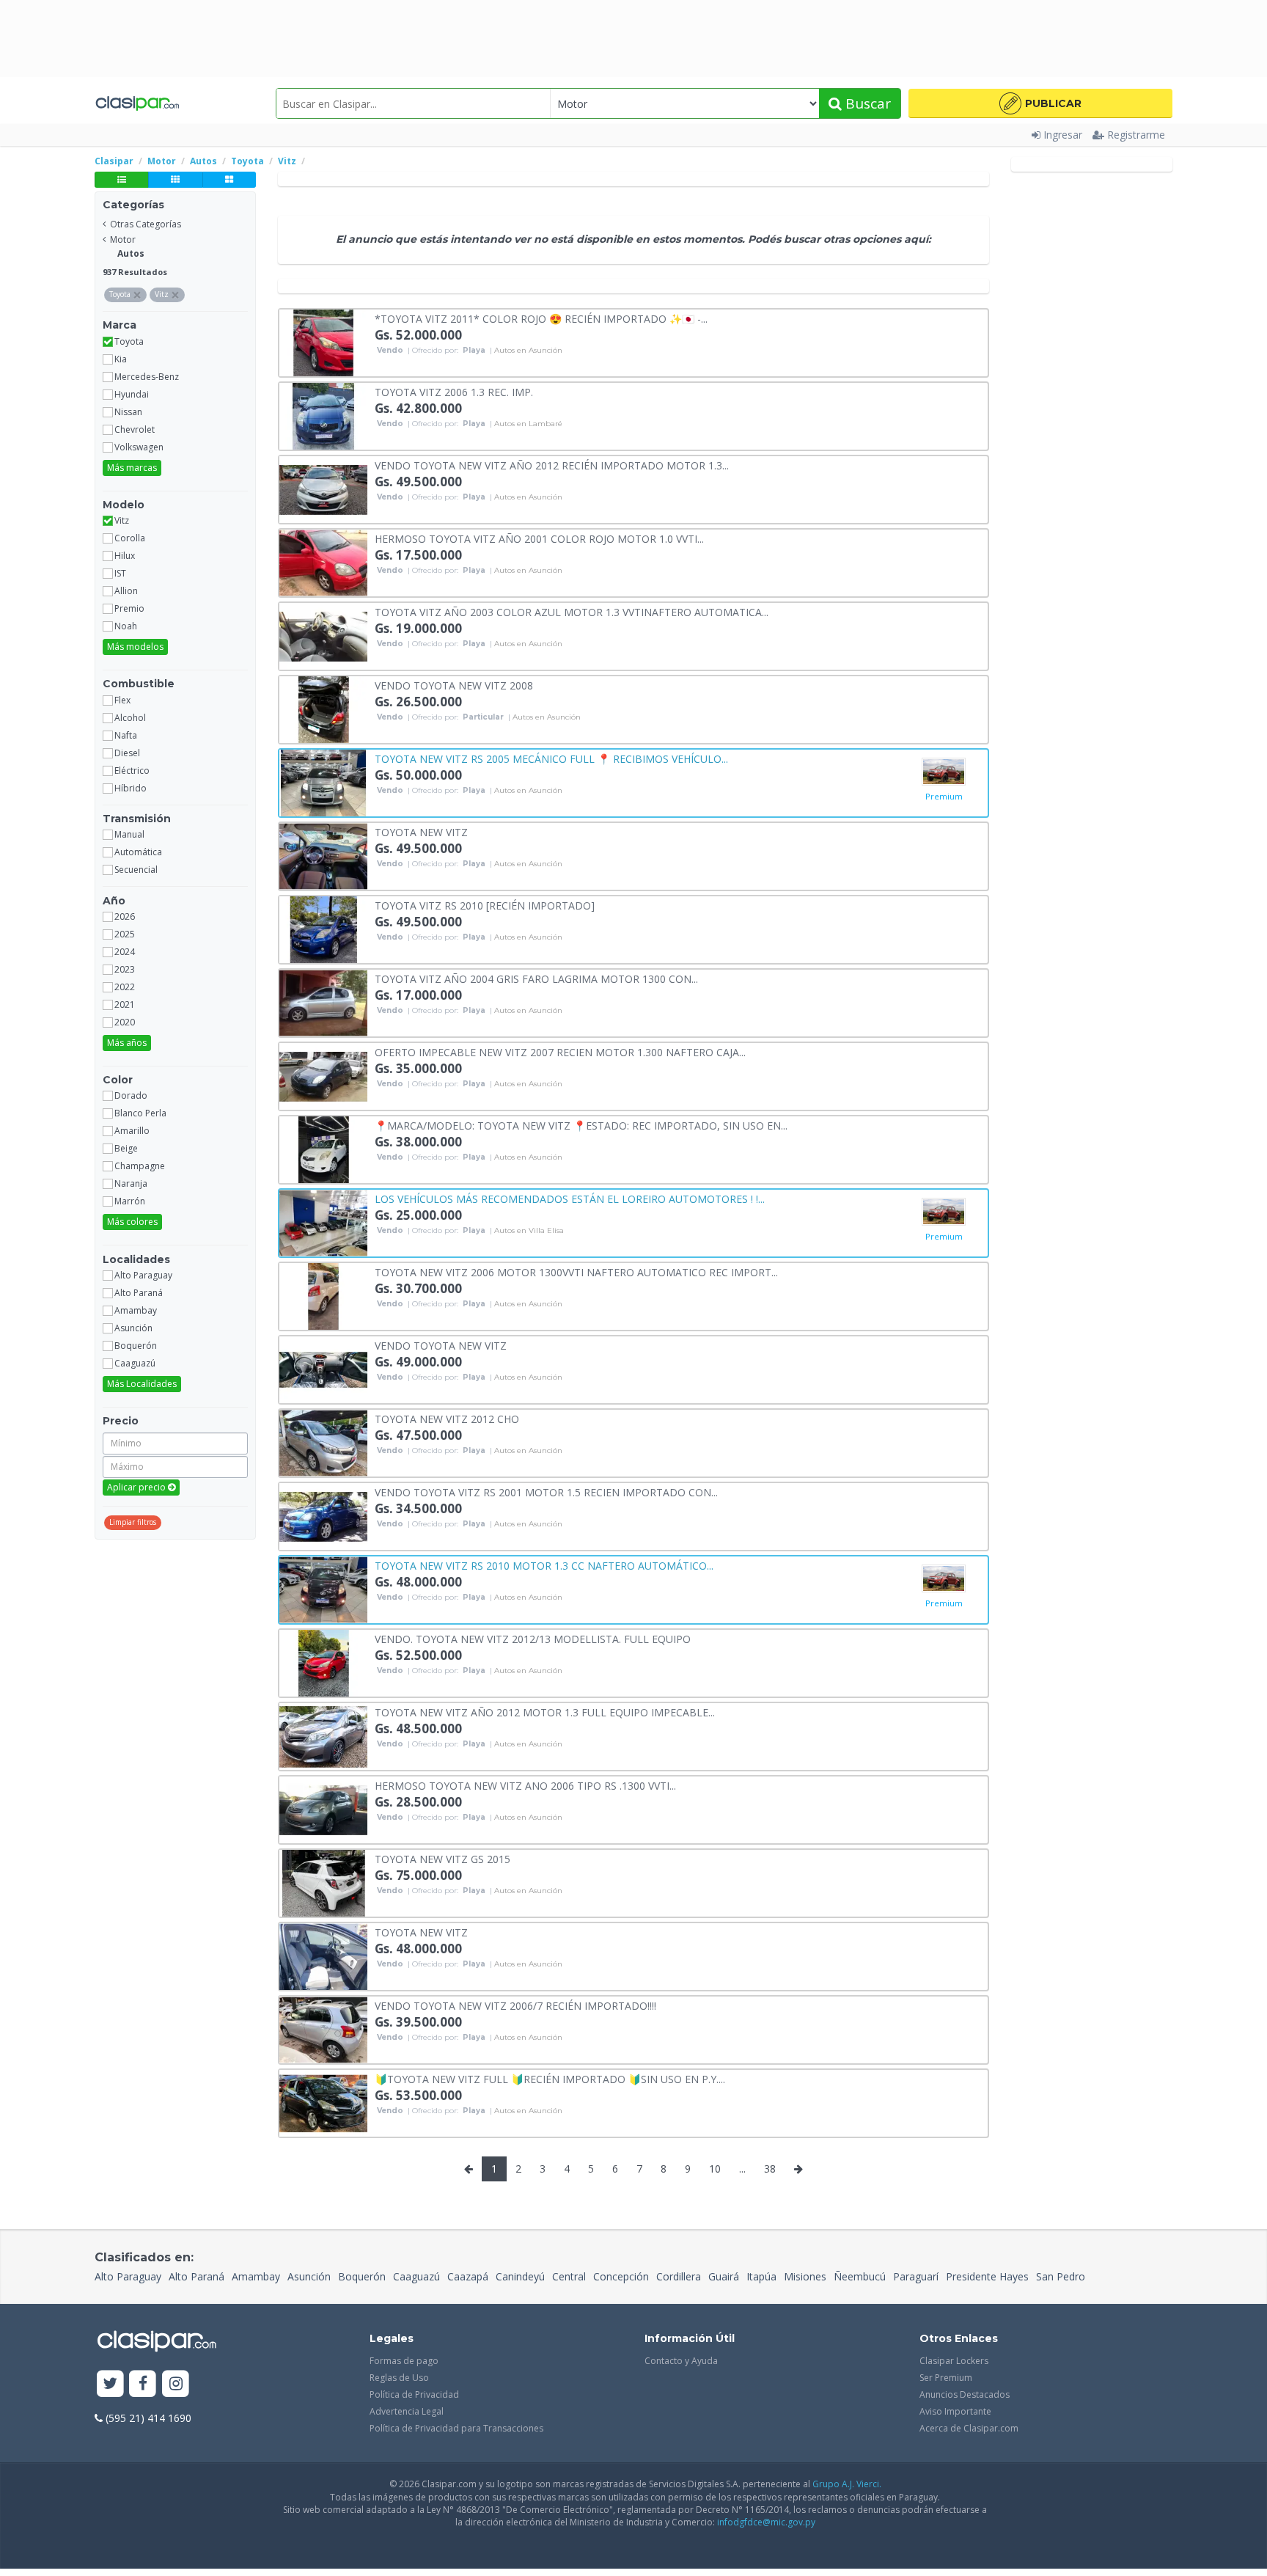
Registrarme (1136, 135)
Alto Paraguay (128, 2276)
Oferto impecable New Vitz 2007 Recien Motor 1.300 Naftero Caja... (560, 1051)
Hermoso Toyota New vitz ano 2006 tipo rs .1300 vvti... (525, 1785)
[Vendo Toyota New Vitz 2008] (323, 708)
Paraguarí (916, 2276)
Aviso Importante (955, 2411)
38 (770, 2169)
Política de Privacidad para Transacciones (456, 2428)
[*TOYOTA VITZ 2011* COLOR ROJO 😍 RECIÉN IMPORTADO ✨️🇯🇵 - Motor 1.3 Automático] (323, 341)
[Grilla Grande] (229, 180)
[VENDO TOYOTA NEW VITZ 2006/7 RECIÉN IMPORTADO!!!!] (323, 2028)
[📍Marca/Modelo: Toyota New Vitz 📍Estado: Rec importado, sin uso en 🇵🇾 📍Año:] (323, 1148)
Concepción (621, 2276)
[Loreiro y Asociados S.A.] (944, 772)
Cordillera (679, 2276)
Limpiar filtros (133, 1522)
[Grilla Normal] (175, 180)
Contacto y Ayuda (681, 2361)
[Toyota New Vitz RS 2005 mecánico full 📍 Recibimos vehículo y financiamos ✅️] (323, 782)
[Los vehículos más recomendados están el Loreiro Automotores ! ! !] (323, 1222)
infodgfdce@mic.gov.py (766, 2522)
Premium (944, 796)
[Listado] (121, 180)
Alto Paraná (197, 2276)
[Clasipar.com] (137, 103)
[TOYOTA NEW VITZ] (323, 855)
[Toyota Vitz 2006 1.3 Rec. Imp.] (323, 415)
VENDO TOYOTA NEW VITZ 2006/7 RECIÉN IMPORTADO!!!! (515, 2005)
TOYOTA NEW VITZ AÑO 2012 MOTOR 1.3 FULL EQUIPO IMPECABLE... (545, 1712)
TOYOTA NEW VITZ (421, 831)
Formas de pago (404, 2361)
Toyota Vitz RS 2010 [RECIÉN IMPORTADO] (485, 905)
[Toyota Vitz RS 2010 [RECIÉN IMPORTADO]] (323, 928)
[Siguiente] (798, 2169)
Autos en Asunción (528, 351)
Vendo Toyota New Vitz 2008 (454, 685)
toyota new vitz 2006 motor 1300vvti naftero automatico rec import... (576, 1271)
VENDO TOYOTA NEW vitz (441, 1345)
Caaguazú (416, 2276)
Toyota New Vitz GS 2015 (442, 1858)
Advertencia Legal (407, 2411)
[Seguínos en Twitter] (110, 2384)
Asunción (309, 2276)
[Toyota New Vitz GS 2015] (323, 1882)
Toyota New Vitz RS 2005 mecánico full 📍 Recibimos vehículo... (551, 758)
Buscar (866, 103)
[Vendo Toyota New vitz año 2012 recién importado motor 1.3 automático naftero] (323, 488)
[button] (1040, 103)
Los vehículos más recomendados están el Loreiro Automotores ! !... (570, 1198)
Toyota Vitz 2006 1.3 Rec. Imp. (454, 391)
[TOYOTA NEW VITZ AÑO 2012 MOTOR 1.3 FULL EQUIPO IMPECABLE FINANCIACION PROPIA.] (323, 1735)
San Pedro (1061, 2276)
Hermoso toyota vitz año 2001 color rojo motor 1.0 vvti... (539, 538)
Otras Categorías (146, 224)
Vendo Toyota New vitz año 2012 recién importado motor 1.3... (552, 465)
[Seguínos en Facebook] (143, 2384)
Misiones (805, 2276)
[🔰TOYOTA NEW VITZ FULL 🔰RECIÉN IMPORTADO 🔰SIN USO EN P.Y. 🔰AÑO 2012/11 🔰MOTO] (323, 2102)
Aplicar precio (137, 1487)
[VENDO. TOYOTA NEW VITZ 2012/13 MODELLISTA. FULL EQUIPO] (323, 1662)
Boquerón (362, 2276)
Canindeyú (520, 2276)
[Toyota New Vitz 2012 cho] (323, 1442)
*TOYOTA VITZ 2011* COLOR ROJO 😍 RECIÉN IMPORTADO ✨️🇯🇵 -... (541, 318)
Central (569, 2276)
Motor (123, 239)
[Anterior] (469, 2169)
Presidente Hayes (987, 2276)
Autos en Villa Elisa (529, 1231)
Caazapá (468, 2276)
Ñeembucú (860, 2276)
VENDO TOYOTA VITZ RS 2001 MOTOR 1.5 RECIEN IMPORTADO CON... (546, 1492)
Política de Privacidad (414, 2394)
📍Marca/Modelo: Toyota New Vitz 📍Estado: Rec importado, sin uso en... (581, 1125)
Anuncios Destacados (965, 2394)
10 (715, 2169)
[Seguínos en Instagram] (176, 2384)
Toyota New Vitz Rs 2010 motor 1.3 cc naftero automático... (544, 1565)
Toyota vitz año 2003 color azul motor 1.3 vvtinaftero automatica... (572, 611)
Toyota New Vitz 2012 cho (447, 1418)
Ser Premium (946, 2378)
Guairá (724, 2276)
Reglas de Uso (399, 2378)
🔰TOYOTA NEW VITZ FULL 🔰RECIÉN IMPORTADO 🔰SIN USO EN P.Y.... (550, 2078)
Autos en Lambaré (528, 424)
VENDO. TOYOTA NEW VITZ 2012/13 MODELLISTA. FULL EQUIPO (533, 1638)
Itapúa (761, 2276)
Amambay (256, 2276)
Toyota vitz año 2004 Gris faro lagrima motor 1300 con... (536, 978)
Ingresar (1063, 135)
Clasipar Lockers (954, 2361)
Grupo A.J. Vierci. (847, 2484)
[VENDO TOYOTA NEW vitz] (323, 1368)
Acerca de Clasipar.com (969, 2428)
